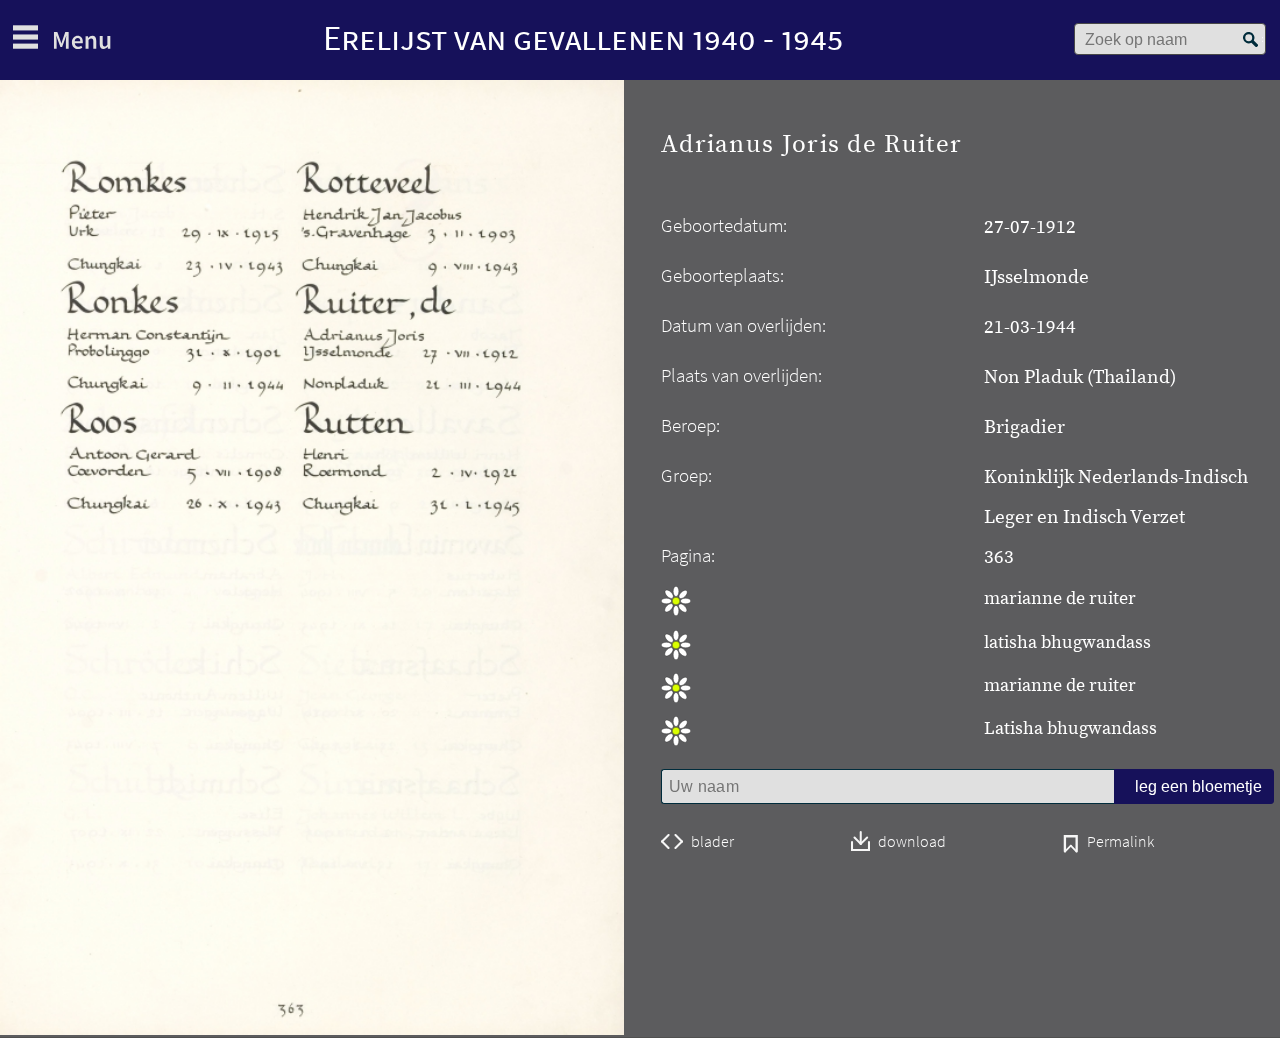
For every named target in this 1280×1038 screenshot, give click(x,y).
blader (712, 842)
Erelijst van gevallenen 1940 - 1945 (583, 37)
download (912, 842)
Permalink (1120, 843)
